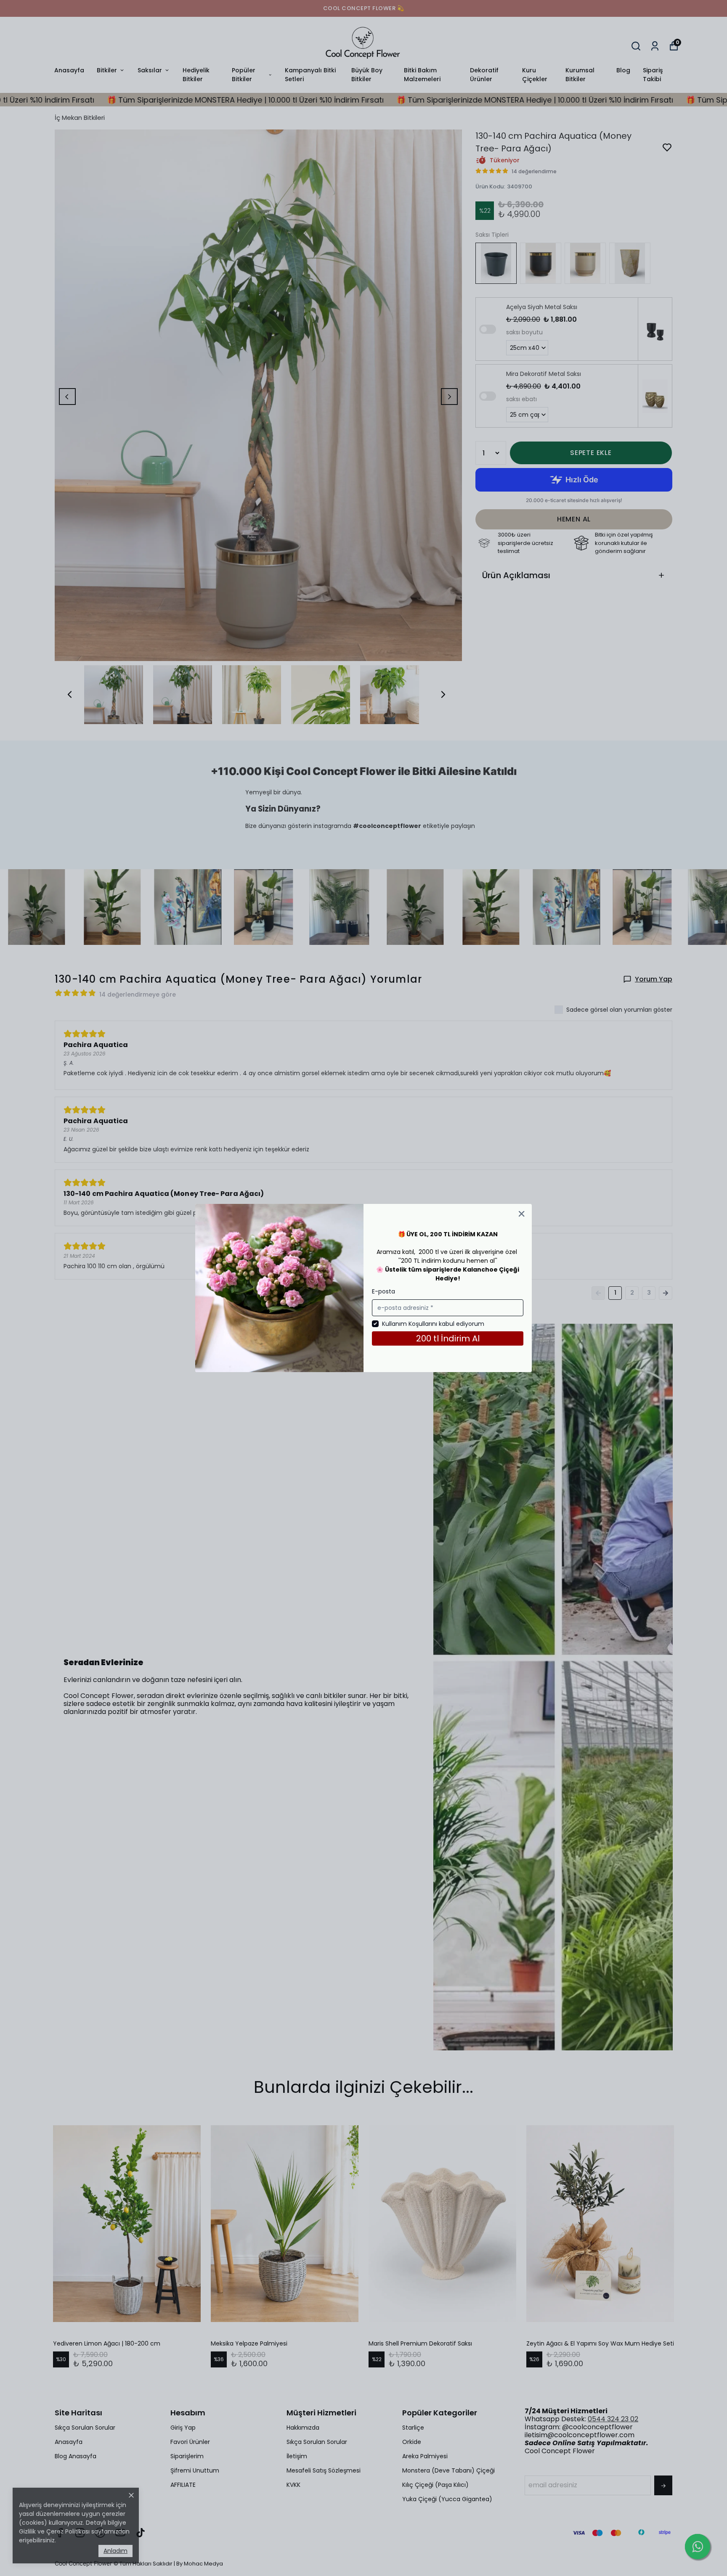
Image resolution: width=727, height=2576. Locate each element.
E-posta (383, 1291)
